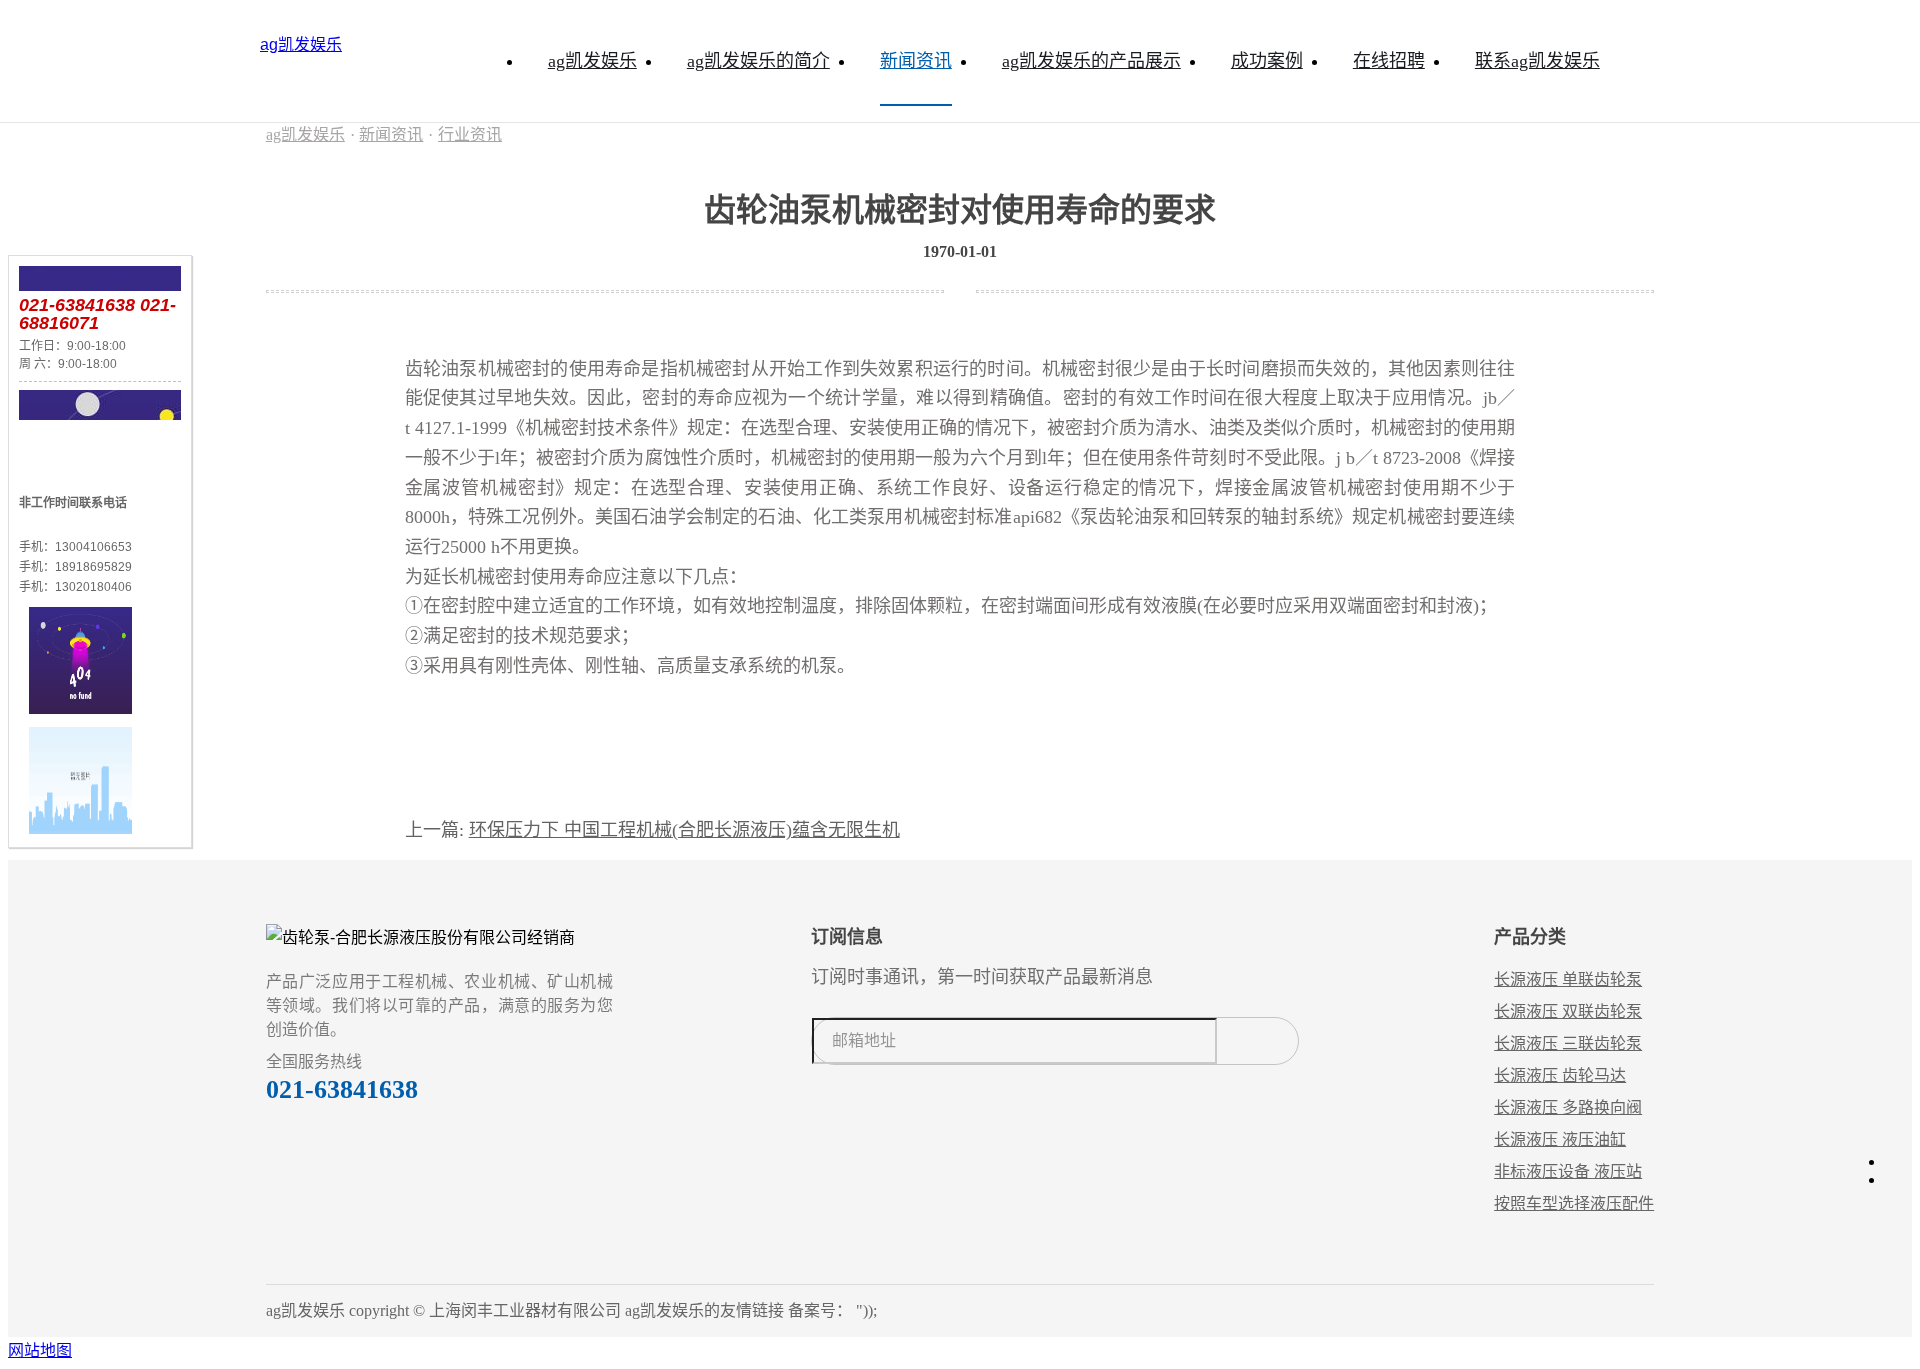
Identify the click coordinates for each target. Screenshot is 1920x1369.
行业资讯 (470, 134)
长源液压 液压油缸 (1560, 1139)
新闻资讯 (391, 134)
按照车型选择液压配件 (1574, 1203)
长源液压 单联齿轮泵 (1568, 979)
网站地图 (40, 1350)
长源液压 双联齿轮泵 (1568, 1011)
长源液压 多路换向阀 (1568, 1107)
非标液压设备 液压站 (1568, 1171)
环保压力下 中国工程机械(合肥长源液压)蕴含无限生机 (684, 830)
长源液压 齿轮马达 (1560, 1075)
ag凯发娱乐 (301, 44)
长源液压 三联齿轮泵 (1568, 1043)
